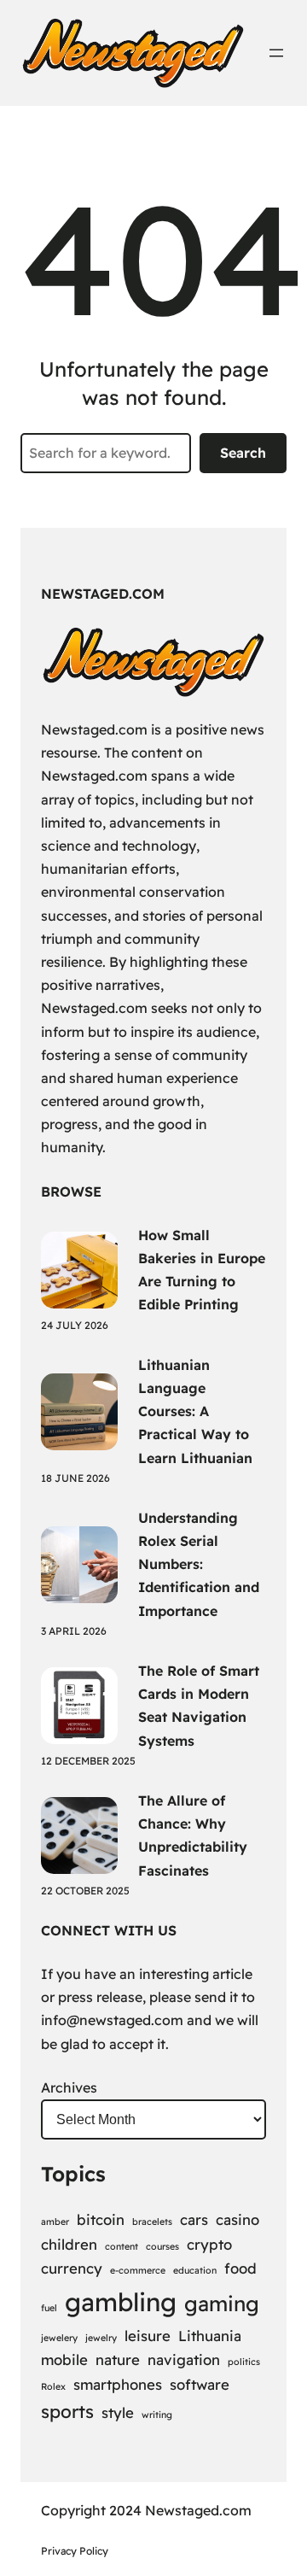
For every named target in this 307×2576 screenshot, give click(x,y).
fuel (49, 2308)
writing (157, 2415)
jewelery (59, 2338)
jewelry (101, 2338)
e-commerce (138, 2270)
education (195, 2270)
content (122, 2246)
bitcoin (101, 2219)
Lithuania (210, 2336)
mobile (64, 2359)
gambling (121, 2302)
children (69, 2244)
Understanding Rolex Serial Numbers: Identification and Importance (199, 1564)
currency (72, 2268)
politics (244, 2362)
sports (67, 2411)
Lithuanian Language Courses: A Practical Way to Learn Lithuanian (195, 1411)
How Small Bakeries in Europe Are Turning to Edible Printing (202, 1270)
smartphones (118, 2384)
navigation (184, 2359)
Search (243, 453)
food (240, 2268)
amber (55, 2222)
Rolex (53, 2386)
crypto (209, 2244)
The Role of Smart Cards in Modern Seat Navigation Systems (199, 1706)
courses (162, 2246)
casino (237, 2219)
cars (194, 2219)
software (200, 2384)
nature (118, 2359)
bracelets (152, 2222)
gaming (222, 2304)
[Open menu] (276, 53)
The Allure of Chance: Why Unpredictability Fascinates (193, 1835)
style (118, 2412)
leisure (148, 2336)
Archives (69, 2087)
